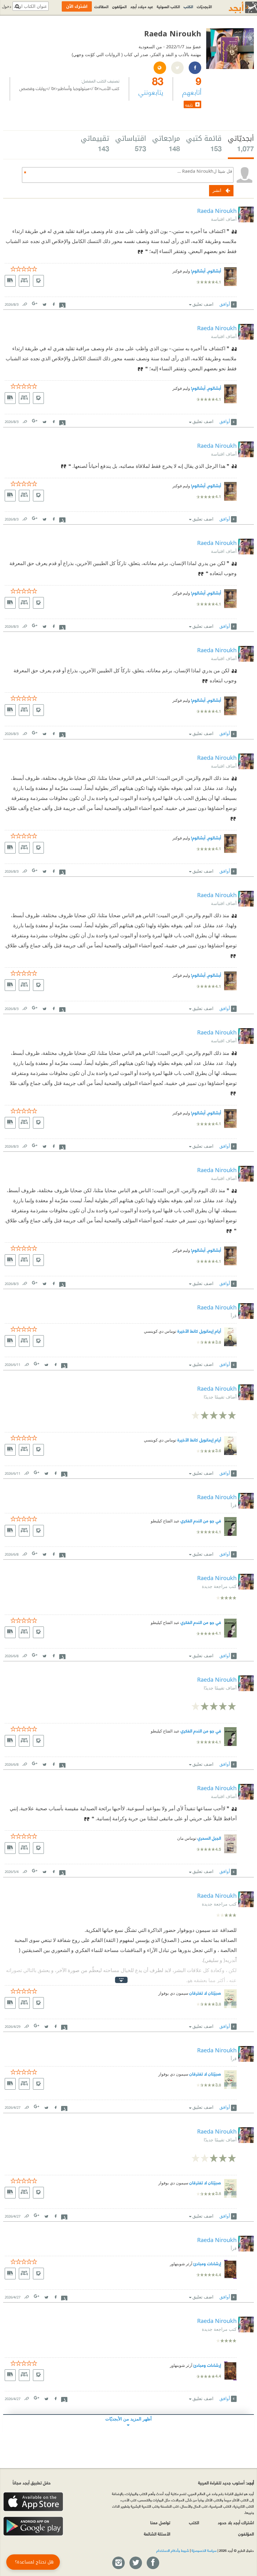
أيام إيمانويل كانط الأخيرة (199, 1331)
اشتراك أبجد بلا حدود (236, 2522)
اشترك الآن (77, 6)
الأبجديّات (204, 6)
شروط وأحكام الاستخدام (173, 2550)
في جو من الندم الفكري (201, 1520)
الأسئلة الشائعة (157, 2534)
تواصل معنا (160, 2522)
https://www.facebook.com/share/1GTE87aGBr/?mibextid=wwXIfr (195, 68)
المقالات (101, 6)
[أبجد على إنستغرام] (118, 2563)
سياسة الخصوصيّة (204, 2550)
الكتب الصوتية (168, 6)
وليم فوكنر (181, 271)
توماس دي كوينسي (160, 1331)
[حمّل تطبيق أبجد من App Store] (33, 2502)
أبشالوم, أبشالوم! (206, 270)
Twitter (44, 303)
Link (24, 303)
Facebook (53, 303)
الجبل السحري (209, 1838)
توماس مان (187, 1838)
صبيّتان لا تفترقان (205, 1993)
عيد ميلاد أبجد (142, 6)
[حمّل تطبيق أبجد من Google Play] (33, 2526)
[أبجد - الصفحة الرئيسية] (235, 7)
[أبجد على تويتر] (135, 2563)
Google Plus (35, 303)
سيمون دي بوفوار (173, 1993)
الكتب (188, 6)
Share (62, 304)
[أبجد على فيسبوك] (153, 2563)
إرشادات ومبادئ (207, 2263)
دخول (7, 6)
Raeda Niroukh (217, 211)
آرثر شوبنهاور (181, 2264)
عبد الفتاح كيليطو (165, 1521)
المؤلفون (119, 6)
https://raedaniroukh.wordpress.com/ (160, 68)
